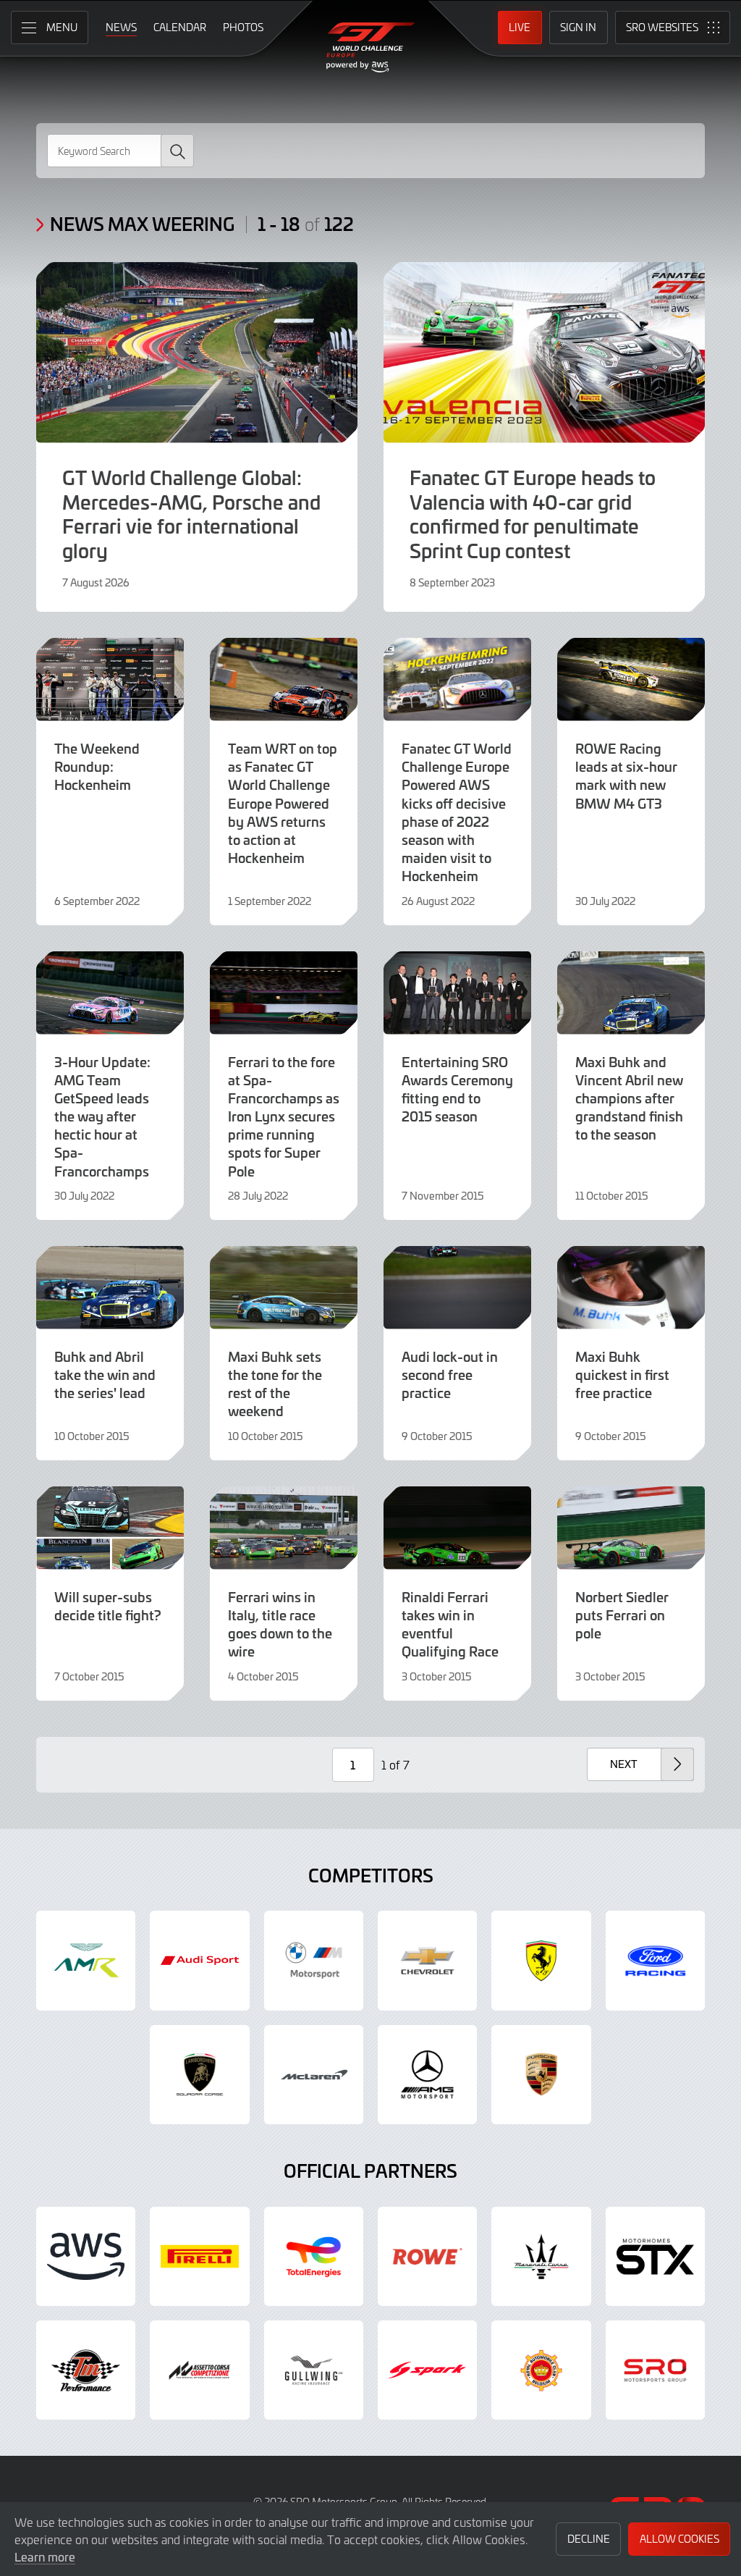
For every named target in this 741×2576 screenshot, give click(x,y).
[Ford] (655, 1960)
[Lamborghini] (199, 2075)
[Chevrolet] (427, 1960)
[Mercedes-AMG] (427, 2075)
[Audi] (199, 1960)
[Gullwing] (314, 2370)
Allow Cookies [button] (679, 2539)
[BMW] (314, 1960)
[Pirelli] (199, 2256)
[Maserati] (541, 2256)
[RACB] (541, 2370)
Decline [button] (589, 2539)
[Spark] (427, 2370)
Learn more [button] (45, 2556)
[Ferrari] (541, 1960)
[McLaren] (314, 2075)
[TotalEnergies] (314, 2256)
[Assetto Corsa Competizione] (199, 2370)
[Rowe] (427, 2256)
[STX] (655, 2256)
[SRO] (655, 2370)
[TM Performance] (86, 2370)
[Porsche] (541, 2075)
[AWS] (86, 2256)
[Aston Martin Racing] (86, 1960)
